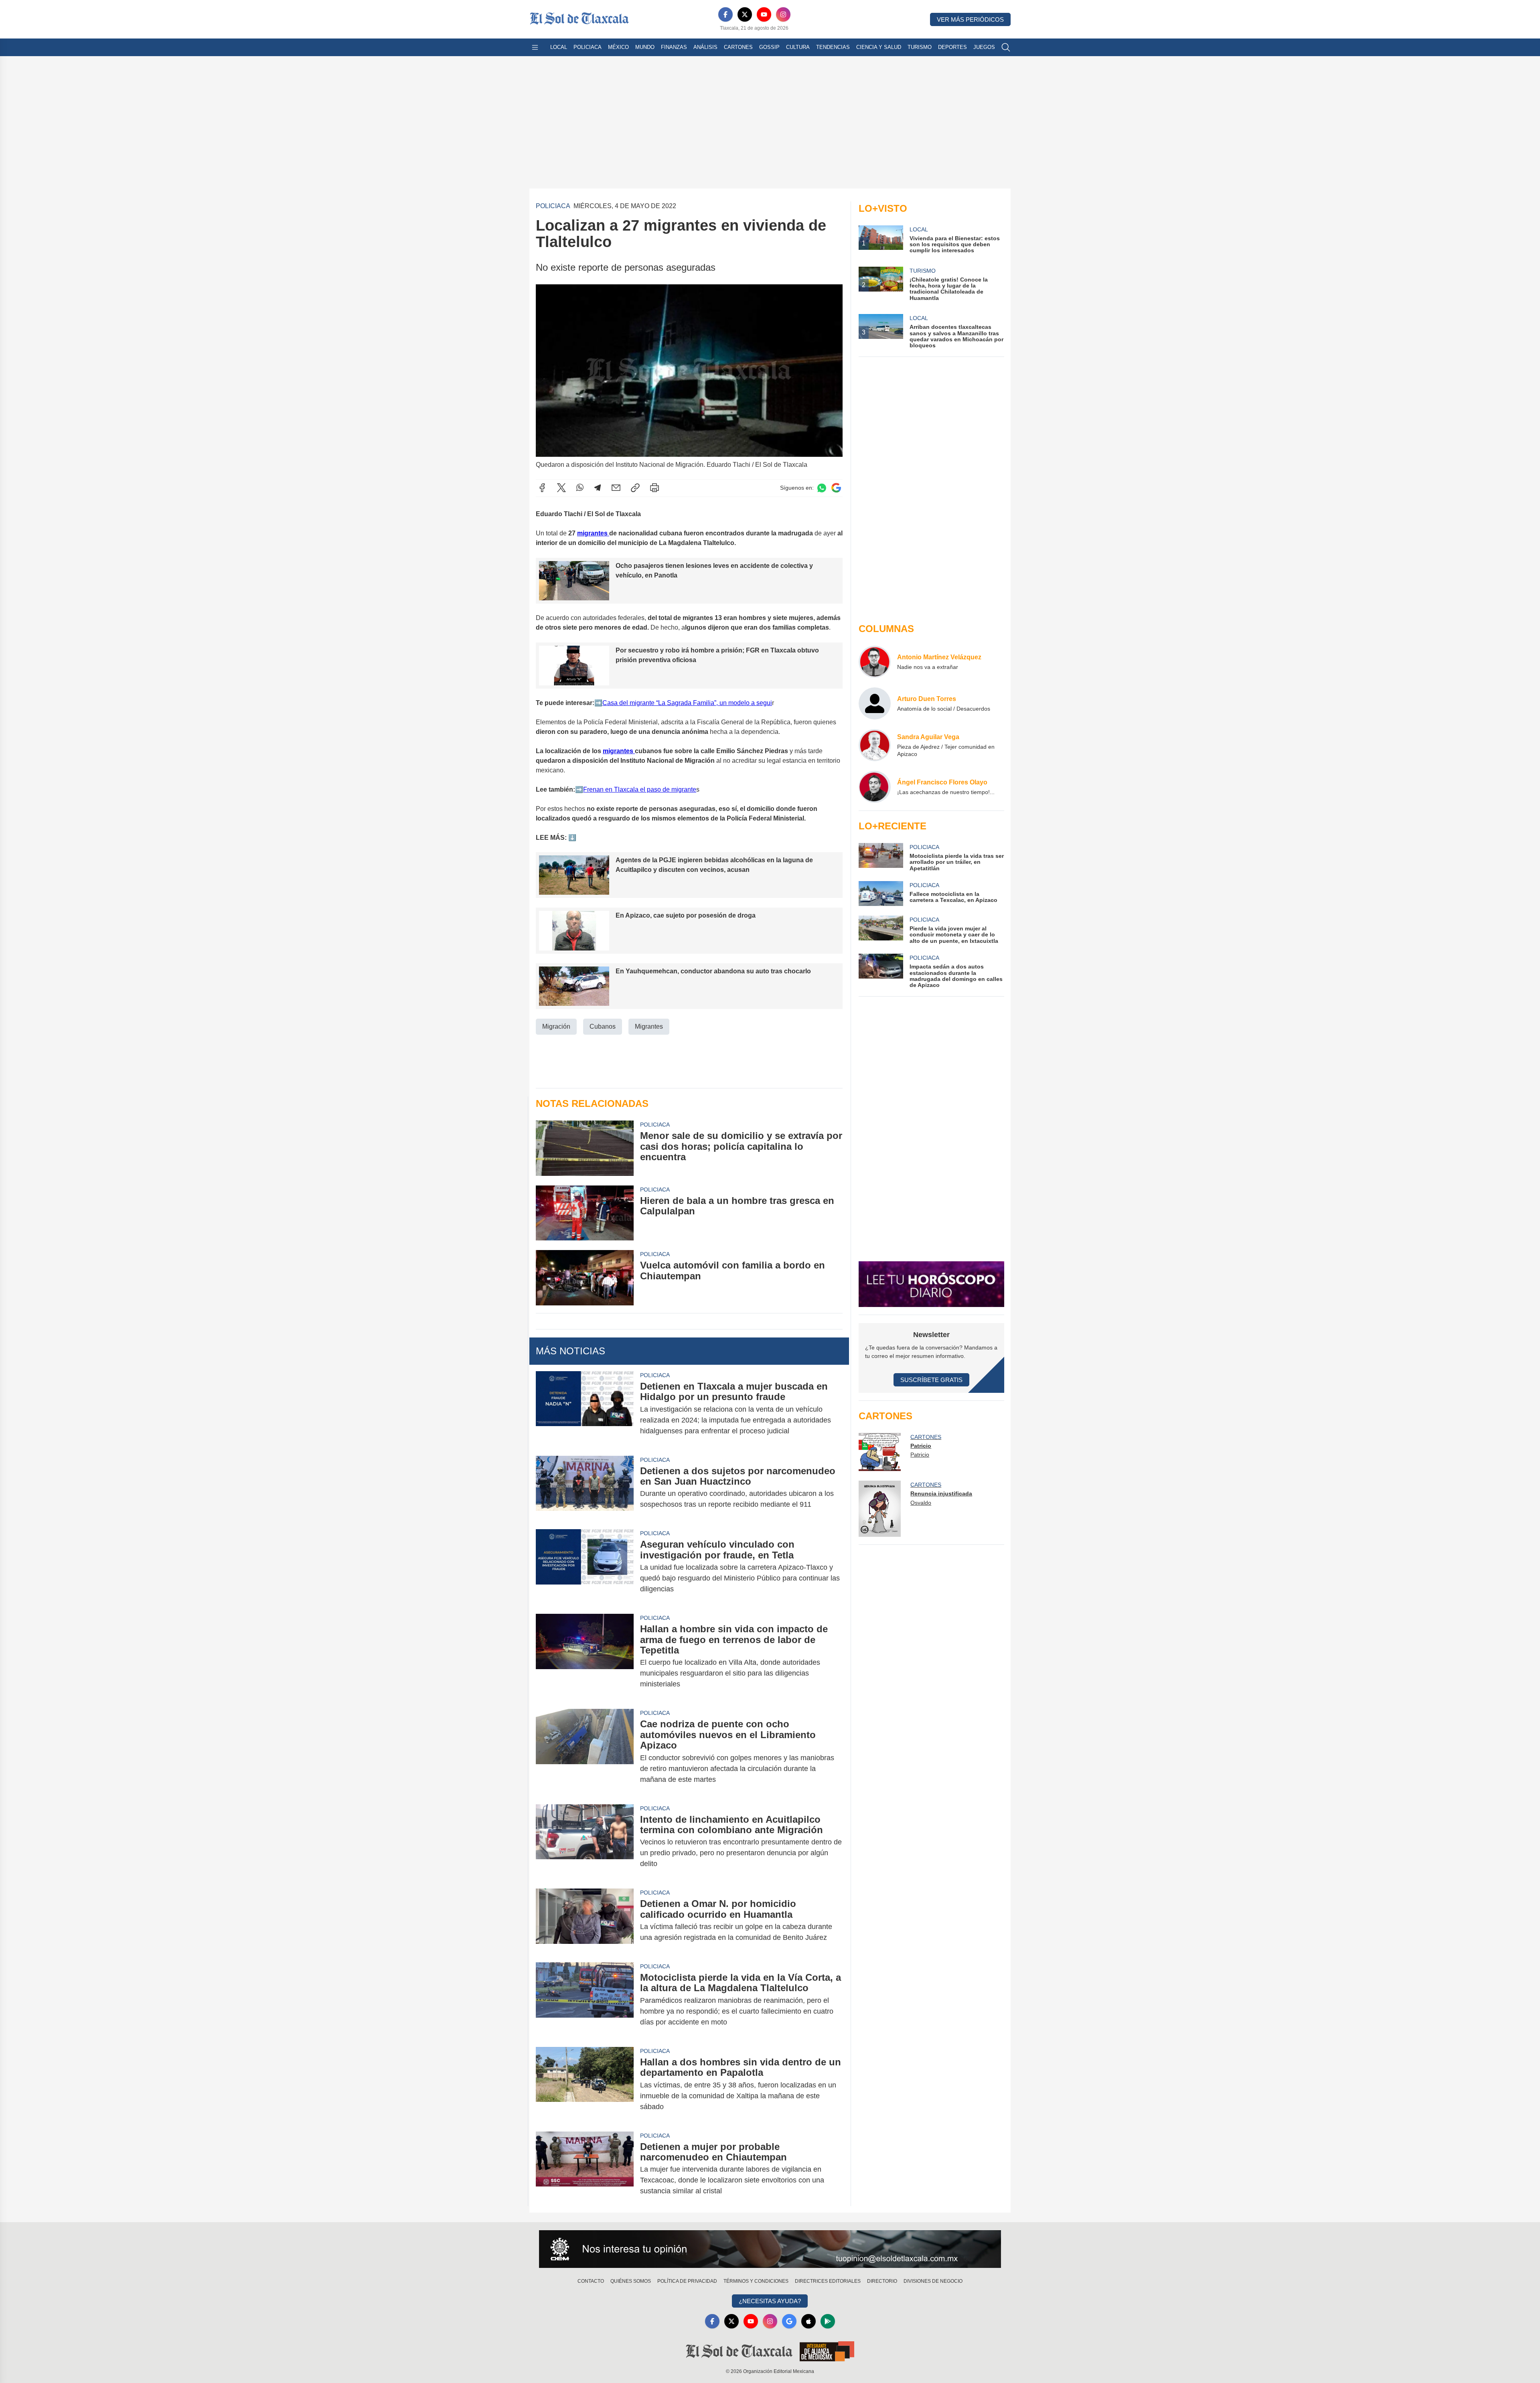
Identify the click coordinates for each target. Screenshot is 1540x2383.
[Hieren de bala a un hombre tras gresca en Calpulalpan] (585, 1213)
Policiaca (588, 47)
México (618, 47)
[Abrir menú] (535, 47)
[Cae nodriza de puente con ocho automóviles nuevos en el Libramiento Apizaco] (585, 1752)
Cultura (798, 47)
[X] (745, 14)
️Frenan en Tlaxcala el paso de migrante (640, 789)
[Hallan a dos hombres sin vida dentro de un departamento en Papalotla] (585, 2084)
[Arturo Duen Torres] (875, 703)
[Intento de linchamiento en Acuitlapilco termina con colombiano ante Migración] (585, 1842)
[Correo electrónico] (616, 488)
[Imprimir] (654, 488)
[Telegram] (598, 488)
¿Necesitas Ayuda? (770, 2301)
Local (559, 47)
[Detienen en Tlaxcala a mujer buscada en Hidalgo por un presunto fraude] (585, 1409)
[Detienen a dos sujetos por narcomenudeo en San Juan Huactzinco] (585, 1488)
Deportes (952, 47)
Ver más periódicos (970, 19)
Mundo (645, 47)
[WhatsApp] (580, 488)
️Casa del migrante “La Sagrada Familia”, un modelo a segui (687, 703)
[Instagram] (783, 14)
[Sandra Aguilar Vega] (875, 745)
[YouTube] (764, 14)
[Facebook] (725, 14)
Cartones (738, 47)
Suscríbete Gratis (931, 1380)
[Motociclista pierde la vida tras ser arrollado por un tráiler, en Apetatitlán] (881, 857)
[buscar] (1006, 47)
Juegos (984, 47)
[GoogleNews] (789, 2321)
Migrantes (649, 1026)
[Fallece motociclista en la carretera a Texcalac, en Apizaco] (881, 894)
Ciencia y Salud (879, 47)
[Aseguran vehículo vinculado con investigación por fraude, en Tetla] (585, 1567)
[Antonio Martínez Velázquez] (875, 662)
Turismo (920, 47)
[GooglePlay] (828, 2321)
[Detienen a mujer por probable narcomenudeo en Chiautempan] (585, 2169)
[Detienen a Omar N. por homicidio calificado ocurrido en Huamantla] (585, 1921)
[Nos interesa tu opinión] (770, 2249)
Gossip (769, 47)
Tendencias (833, 47)
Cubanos (603, 1026)
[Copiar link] (635, 488)
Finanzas (674, 47)
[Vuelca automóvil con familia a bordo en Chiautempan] (585, 1278)
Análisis (705, 47)
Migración (556, 1026)
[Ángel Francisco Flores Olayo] (875, 787)
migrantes (593, 533)
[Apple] (808, 2321)
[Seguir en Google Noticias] (836, 488)
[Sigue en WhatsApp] (822, 488)
